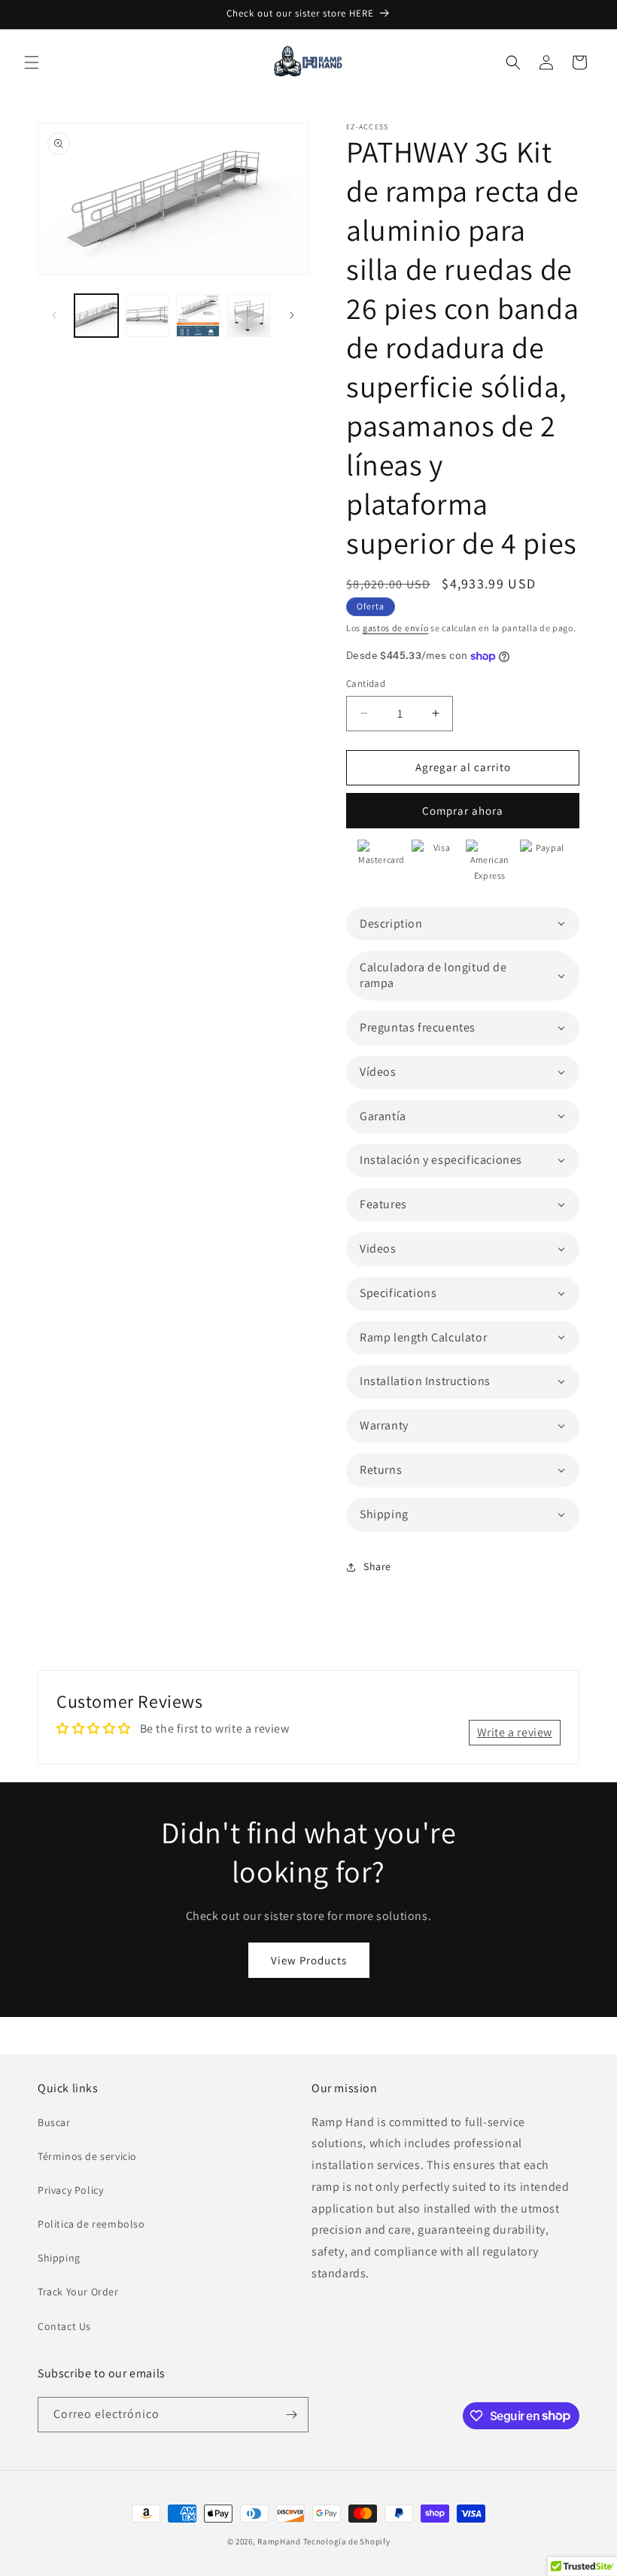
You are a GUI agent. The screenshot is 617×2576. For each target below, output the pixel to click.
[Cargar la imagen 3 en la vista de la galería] (198, 316)
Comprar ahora (463, 811)
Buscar (54, 2122)
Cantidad (366, 683)
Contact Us (64, 2326)
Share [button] (377, 1566)
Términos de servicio (87, 2156)
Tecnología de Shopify (347, 2541)
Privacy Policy (70, 2190)
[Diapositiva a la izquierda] (54, 315)
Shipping (59, 2258)
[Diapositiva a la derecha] (292, 315)
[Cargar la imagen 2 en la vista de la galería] (147, 316)
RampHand (279, 2541)
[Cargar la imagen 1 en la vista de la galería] (96, 316)
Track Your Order (78, 2292)
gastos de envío (396, 628)
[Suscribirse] (291, 2415)
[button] (32, 62)
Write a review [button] (515, 1732)
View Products (309, 1960)
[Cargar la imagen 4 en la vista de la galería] (249, 316)
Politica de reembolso (91, 2224)
